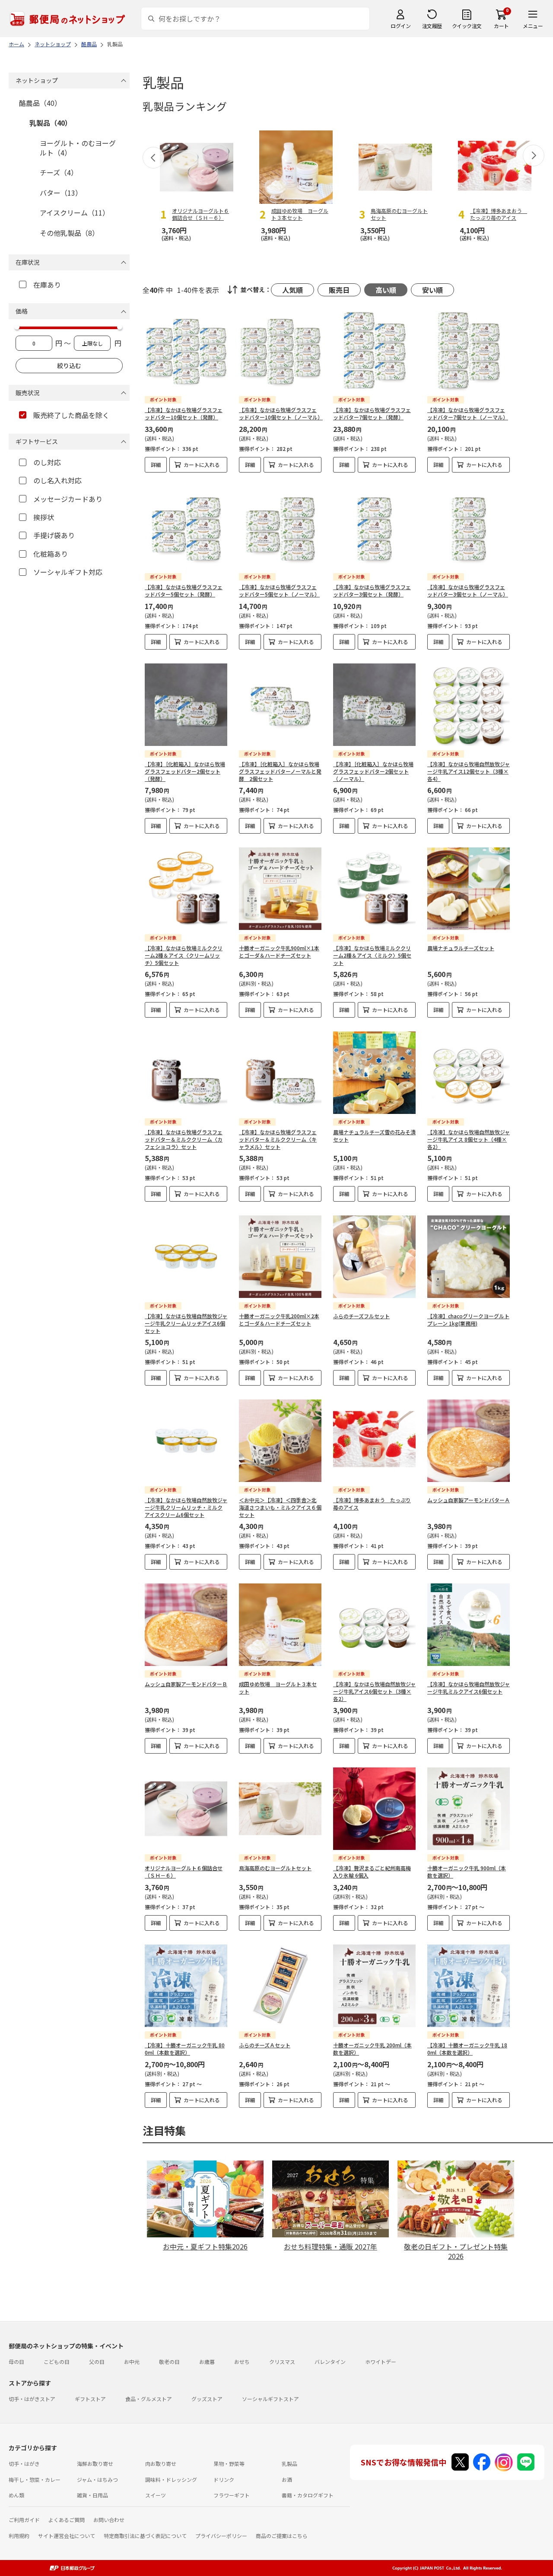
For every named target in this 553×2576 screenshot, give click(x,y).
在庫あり (47, 285)
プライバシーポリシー (221, 2536)
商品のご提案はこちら (282, 2536)
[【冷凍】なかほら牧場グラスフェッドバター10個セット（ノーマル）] (280, 351)
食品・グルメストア (149, 2399)
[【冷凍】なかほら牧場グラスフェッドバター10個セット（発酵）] (186, 351)
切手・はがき (24, 2463)
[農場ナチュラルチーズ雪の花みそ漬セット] (374, 1073)
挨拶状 (44, 517)
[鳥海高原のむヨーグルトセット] (280, 1809)
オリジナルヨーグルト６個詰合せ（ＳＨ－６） (184, 1872)
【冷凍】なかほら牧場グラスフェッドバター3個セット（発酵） (372, 590)
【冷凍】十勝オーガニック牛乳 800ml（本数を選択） (185, 2049)
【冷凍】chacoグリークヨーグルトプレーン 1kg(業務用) (468, 1320)
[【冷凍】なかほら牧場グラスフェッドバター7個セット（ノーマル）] (469, 351)
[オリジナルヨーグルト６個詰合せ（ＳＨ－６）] (186, 1809)
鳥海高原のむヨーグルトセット (275, 1868)
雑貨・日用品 (92, 2495)
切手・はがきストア (32, 2399)
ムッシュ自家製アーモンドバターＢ (186, 1684)
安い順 (432, 290)
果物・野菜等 (229, 2463)
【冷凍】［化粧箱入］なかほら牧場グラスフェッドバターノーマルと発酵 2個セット (280, 771)
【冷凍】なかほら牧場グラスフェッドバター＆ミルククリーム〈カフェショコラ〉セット (184, 1139)
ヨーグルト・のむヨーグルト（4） (78, 148)
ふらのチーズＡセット (265, 2045)
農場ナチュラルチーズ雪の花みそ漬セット (374, 1136)
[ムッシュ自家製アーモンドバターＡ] (469, 1441)
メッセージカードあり (68, 499)
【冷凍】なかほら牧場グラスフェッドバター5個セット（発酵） (184, 590)
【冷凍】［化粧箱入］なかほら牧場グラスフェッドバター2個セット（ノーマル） (373, 771)
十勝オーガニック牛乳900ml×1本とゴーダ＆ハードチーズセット (279, 952)
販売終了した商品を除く (71, 415)
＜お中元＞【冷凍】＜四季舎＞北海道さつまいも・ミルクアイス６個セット (280, 1507)
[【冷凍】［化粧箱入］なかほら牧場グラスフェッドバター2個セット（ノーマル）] (374, 705)
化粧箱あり (51, 554)
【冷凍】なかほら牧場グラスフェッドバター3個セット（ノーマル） (468, 590)
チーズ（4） (59, 172)
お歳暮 (207, 2362)
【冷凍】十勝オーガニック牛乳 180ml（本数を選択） (467, 2049)
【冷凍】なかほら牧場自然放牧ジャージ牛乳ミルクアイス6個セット (469, 1688)
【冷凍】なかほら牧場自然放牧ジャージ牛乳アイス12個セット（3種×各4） (469, 771)
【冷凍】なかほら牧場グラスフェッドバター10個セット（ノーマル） (281, 413)
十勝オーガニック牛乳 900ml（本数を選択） (467, 1872)
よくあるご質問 (67, 2520)
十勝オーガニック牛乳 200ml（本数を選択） (372, 2049)
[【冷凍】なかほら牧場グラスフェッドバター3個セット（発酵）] (374, 528)
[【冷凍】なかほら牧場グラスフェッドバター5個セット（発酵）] (186, 528)
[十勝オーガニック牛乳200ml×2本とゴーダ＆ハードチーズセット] (280, 1257)
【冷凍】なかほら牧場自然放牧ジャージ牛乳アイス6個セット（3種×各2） (374, 1691)
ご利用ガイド (24, 2520)
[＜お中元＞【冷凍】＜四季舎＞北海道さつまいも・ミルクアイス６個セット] (280, 1441)
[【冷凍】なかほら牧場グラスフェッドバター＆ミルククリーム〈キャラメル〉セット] (280, 1073)
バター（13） (61, 193)
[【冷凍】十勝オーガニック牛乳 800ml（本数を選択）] (186, 1986)
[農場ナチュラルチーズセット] (469, 889)
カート (501, 26)
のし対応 (47, 462)
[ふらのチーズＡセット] (280, 1986)
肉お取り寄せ (161, 2463)
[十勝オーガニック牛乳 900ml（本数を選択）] (469, 1809)
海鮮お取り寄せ (95, 2463)
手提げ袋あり (54, 535)
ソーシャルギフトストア (270, 2399)
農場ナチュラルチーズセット (461, 948)
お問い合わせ (109, 2520)
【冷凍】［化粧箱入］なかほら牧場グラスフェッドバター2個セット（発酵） (185, 771)
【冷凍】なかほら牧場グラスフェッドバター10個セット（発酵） (184, 413)
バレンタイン (330, 2362)
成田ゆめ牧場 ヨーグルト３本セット (278, 1688)
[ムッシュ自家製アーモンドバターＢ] (186, 1625)
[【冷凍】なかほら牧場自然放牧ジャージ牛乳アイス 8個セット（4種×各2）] (469, 1073)
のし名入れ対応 (57, 480)
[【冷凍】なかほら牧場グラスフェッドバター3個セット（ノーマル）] (469, 528)
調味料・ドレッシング (171, 2479)
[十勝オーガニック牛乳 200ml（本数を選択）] (374, 1986)
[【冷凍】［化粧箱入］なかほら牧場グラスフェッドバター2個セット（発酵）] (186, 705)
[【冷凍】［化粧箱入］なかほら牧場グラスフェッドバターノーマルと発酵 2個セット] (280, 705)
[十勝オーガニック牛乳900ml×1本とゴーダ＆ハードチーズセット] (280, 889)
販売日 (339, 290)
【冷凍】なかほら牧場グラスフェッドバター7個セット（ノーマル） (468, 413)
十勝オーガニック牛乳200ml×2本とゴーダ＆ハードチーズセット (279, 1320)
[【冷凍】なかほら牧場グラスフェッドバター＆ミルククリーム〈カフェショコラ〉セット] (186, 1073)
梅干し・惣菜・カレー (35, 2479)
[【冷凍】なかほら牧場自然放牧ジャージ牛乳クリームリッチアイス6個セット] (186, 1257)
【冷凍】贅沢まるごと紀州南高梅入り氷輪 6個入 (372, 1872)
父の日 (97, 2362)
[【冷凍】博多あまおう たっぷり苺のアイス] (374, 1441)
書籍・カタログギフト (308, 2495)
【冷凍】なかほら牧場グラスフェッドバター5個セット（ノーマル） (279, 590)
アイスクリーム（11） (75, 213)
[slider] (17, 327)
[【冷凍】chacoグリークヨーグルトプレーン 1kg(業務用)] (469, 1257)
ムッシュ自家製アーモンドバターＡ (469, 1500)
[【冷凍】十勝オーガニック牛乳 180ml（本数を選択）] (469, 1986)
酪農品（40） (40, 103)
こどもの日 (57, 2362)
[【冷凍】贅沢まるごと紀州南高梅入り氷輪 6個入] (374, 1809)
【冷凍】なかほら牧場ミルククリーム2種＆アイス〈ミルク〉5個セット (372, 955)
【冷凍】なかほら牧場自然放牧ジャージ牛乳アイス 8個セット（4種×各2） (469, 1139)
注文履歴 (432, 26)
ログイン (400, 26)
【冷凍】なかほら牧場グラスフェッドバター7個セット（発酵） (372, 413)
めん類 (16, 2495)
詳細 (156, 465)
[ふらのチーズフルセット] (374, 1257)
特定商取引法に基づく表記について (145, 2536)
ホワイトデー (381, 2362)
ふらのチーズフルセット (361, 1316)
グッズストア (207, 2399)
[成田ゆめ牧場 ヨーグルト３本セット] (280, 1625)
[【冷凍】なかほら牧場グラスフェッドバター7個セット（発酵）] (374, 351)
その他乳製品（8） (69, 233)
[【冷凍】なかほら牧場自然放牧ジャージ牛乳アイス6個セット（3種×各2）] (374, 1625)
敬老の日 (169, 2362)
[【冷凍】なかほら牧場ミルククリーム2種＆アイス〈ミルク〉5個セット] (374, 889)
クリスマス (282, 2362)
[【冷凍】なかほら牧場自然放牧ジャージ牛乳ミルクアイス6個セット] (469, 1625)
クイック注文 (467, 26)
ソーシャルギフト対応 (68, 572)
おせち (242, 2362)
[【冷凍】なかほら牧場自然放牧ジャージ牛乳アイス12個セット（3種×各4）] (469, 705)
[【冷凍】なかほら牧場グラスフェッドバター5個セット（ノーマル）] (280, 528)
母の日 (16, 2362)
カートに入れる (202, 465)
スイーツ (156, 2495)
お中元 (132, 2362)
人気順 (292, 290)
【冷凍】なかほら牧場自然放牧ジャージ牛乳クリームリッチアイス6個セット (186, 1323)
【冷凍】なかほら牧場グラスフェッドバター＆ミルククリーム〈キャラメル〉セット (278, 1139)
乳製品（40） (51, 123)
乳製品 (289, 2463)
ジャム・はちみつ (97, 2479)
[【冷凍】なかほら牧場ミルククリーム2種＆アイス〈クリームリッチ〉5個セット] (186, 889)
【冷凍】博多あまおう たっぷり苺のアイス (372, 1504)
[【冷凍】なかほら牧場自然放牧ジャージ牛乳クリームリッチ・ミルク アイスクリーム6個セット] (186, 1441)
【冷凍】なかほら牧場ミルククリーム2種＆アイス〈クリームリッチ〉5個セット (184, 955)
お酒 (287, 2479)
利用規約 (19, 2536)
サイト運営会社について (67, 2536)
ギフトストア (90, 2399)
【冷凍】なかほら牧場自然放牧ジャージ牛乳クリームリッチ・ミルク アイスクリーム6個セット (186, 1507)
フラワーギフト (232, 2495)
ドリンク (224, 2479)
